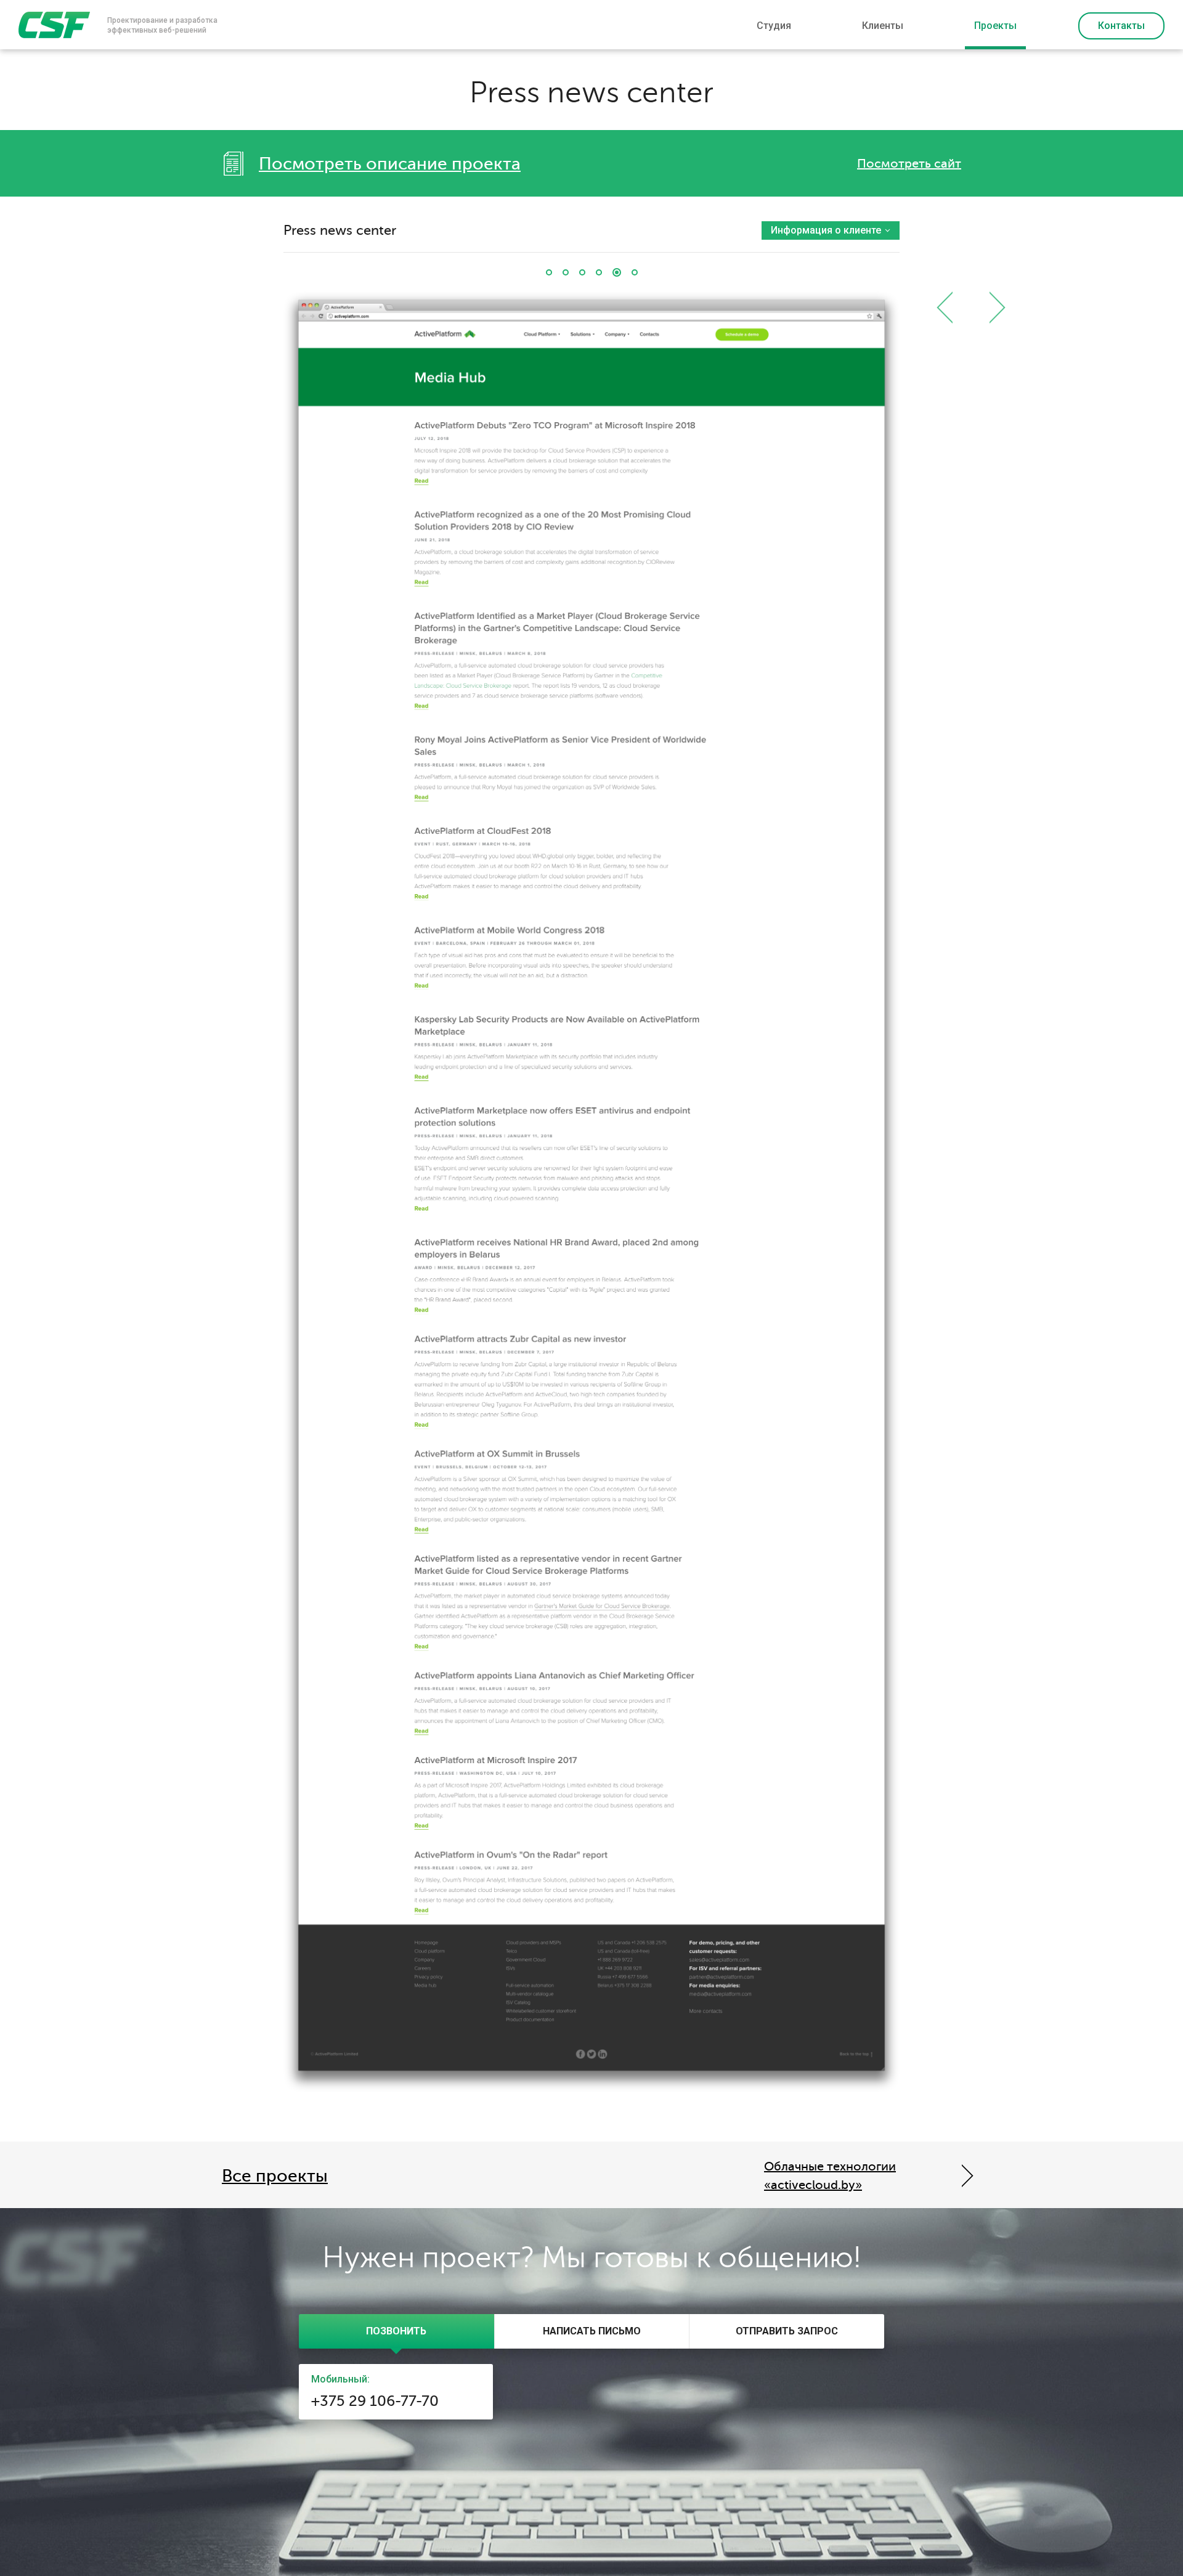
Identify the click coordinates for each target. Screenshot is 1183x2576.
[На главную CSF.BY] (54, 25)
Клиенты (883, 26)
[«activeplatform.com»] (549, 272)
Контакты (1121, 26)
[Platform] (566, 272)
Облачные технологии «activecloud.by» (830, 2176)
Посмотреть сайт (909, 164)
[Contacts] (635, 272)
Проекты (995, 26)
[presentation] (396, 2331)
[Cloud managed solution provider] (582, 272)
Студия (774, 26)
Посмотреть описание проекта (390, 164)
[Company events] (599, 272)
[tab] (396, 2331)
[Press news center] (617, 272)
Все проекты (275, 2176)
